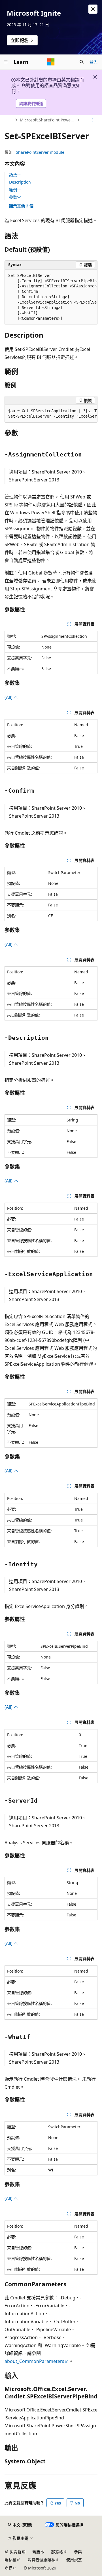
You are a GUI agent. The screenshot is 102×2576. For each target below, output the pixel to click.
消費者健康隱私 (41, 2560)
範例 (13, 190)
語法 (13, 175)
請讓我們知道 (31, 103)
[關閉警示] (93, 9)
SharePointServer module (40, 152)
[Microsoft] (51, 62)
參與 (78, 2552)
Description (20, 182)
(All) (9, 697)
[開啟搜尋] (82, 62)
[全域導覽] (6, 62)
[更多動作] (93, 120)
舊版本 (38, 2552)
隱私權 (10, 2560)
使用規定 (74, 2560)
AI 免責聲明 (15, 2552)
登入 (93, 62)
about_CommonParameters (34, 2361)
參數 (13, 197)
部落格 (57, 2552)
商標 (8, 2568)
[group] (51, 297)
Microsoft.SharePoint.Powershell (48, 120)
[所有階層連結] (9, 120)
